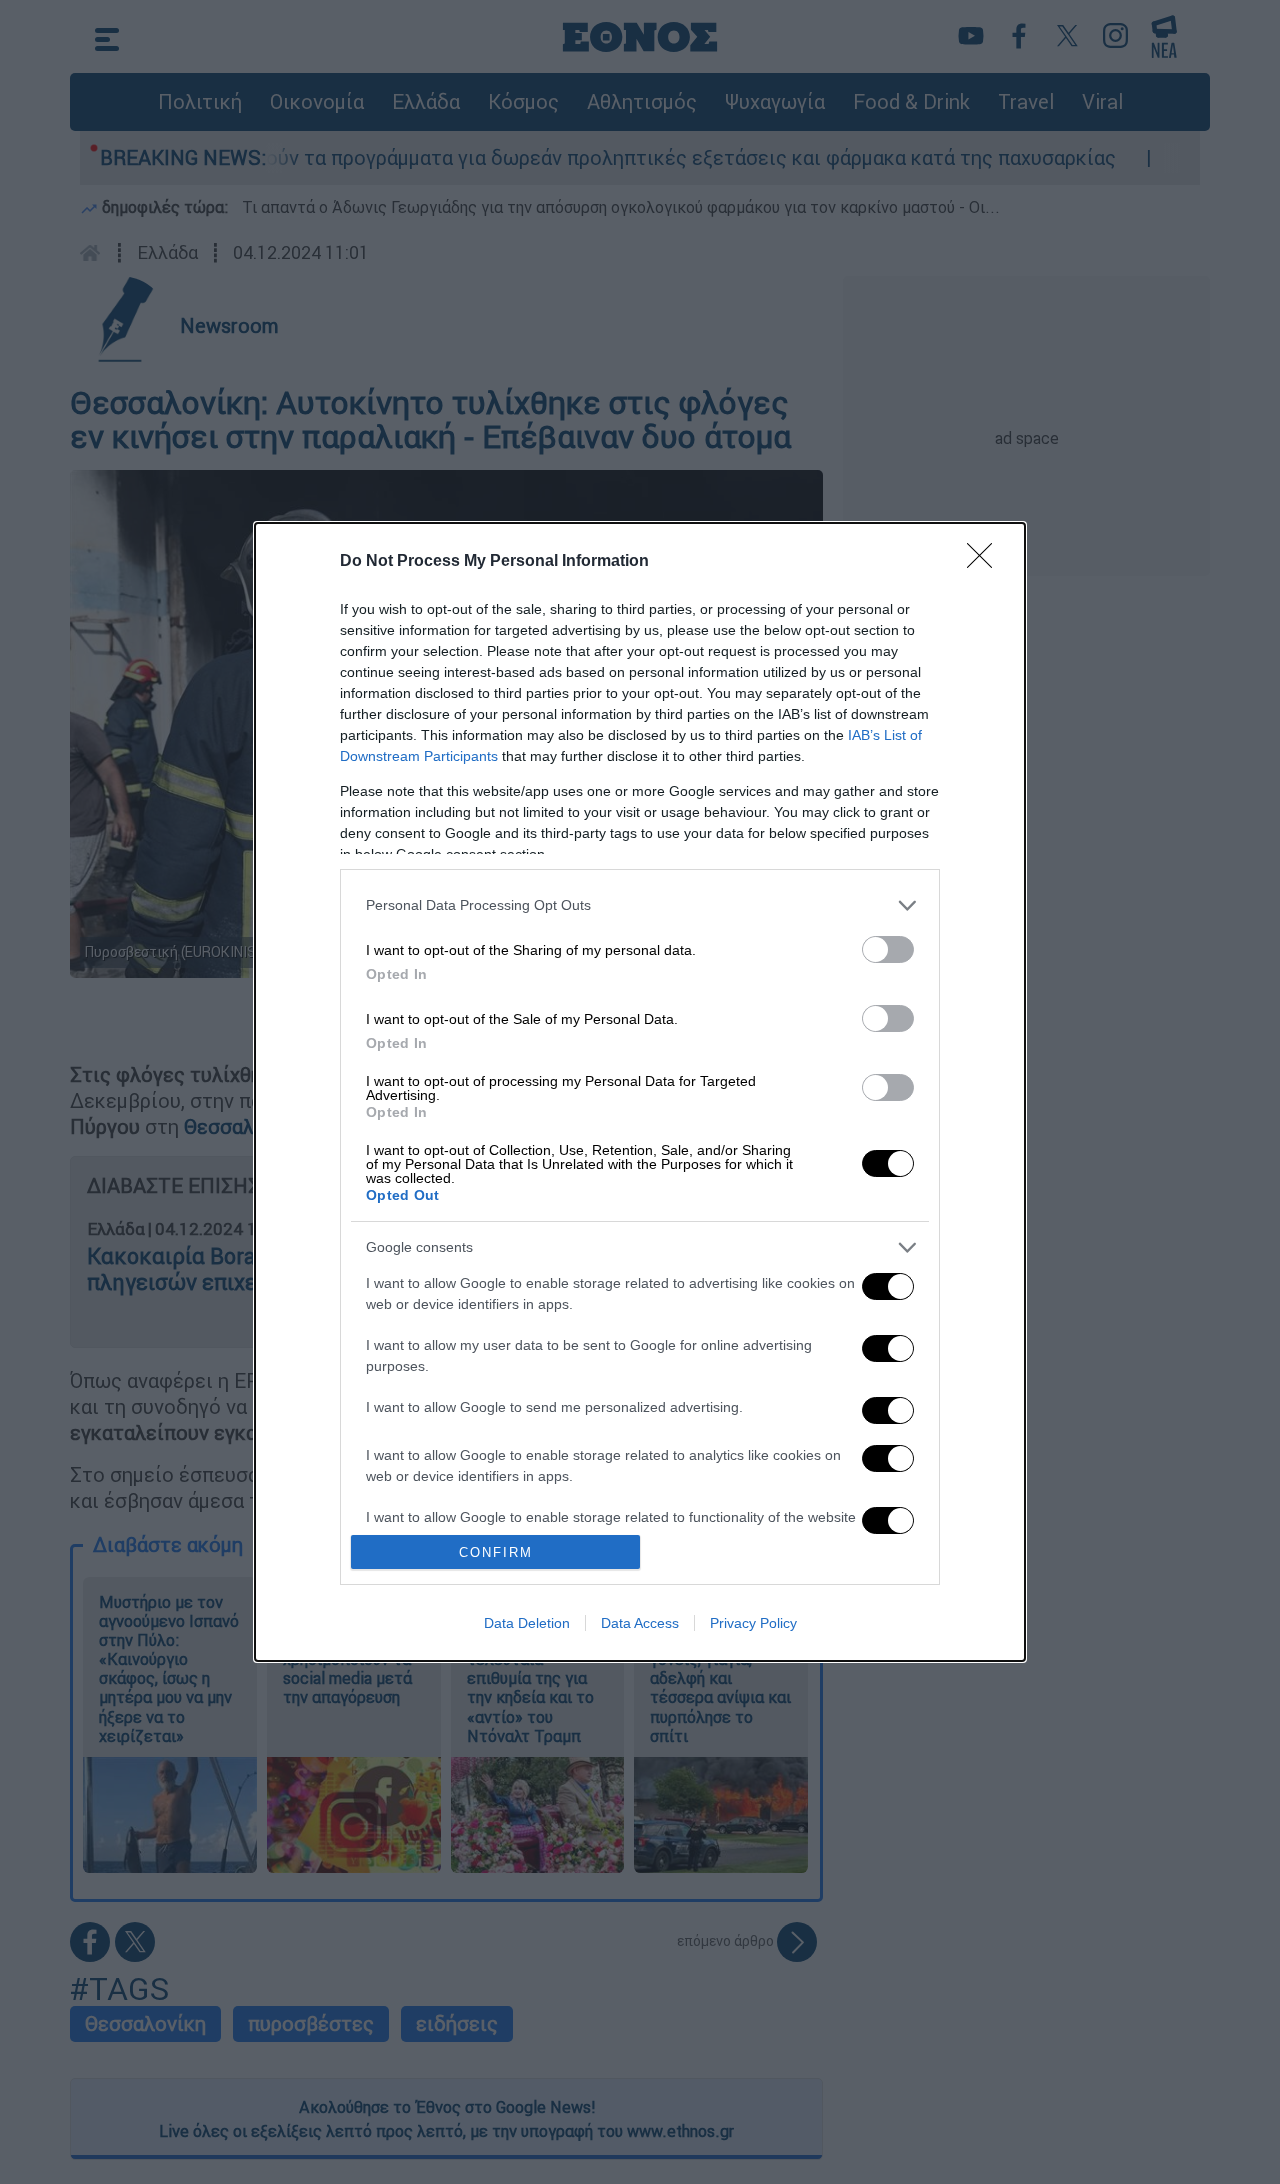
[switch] (888, 949)
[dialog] (640, 1092)
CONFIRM (496, 1552)
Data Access (640, 1623)
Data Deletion (527, 1623)
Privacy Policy (753, 1623)
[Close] (986, 562)
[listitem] (640, 905)
